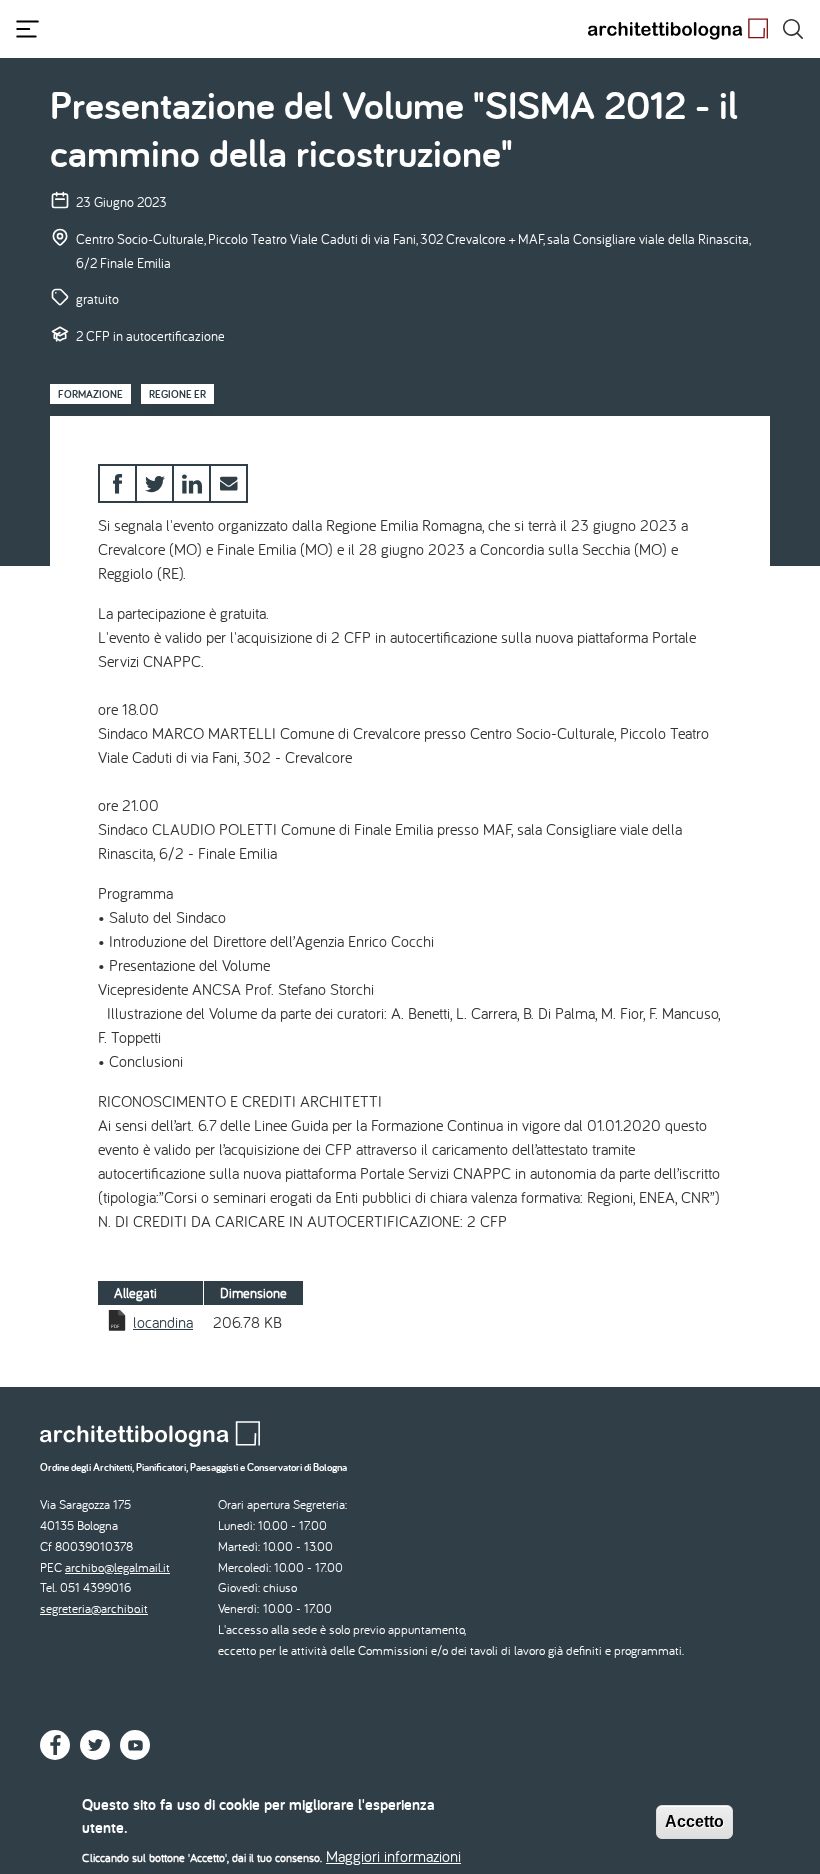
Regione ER (177, 394)
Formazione (90, 394)
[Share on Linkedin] (191, 483)
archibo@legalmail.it (117, 1567)
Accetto (694, 1821)
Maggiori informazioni (393, 1856)
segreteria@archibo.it (94, 1608)
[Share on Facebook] (117, 483)
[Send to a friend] (228, 483)
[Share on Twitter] (154, 483)
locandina (163, 1322)
